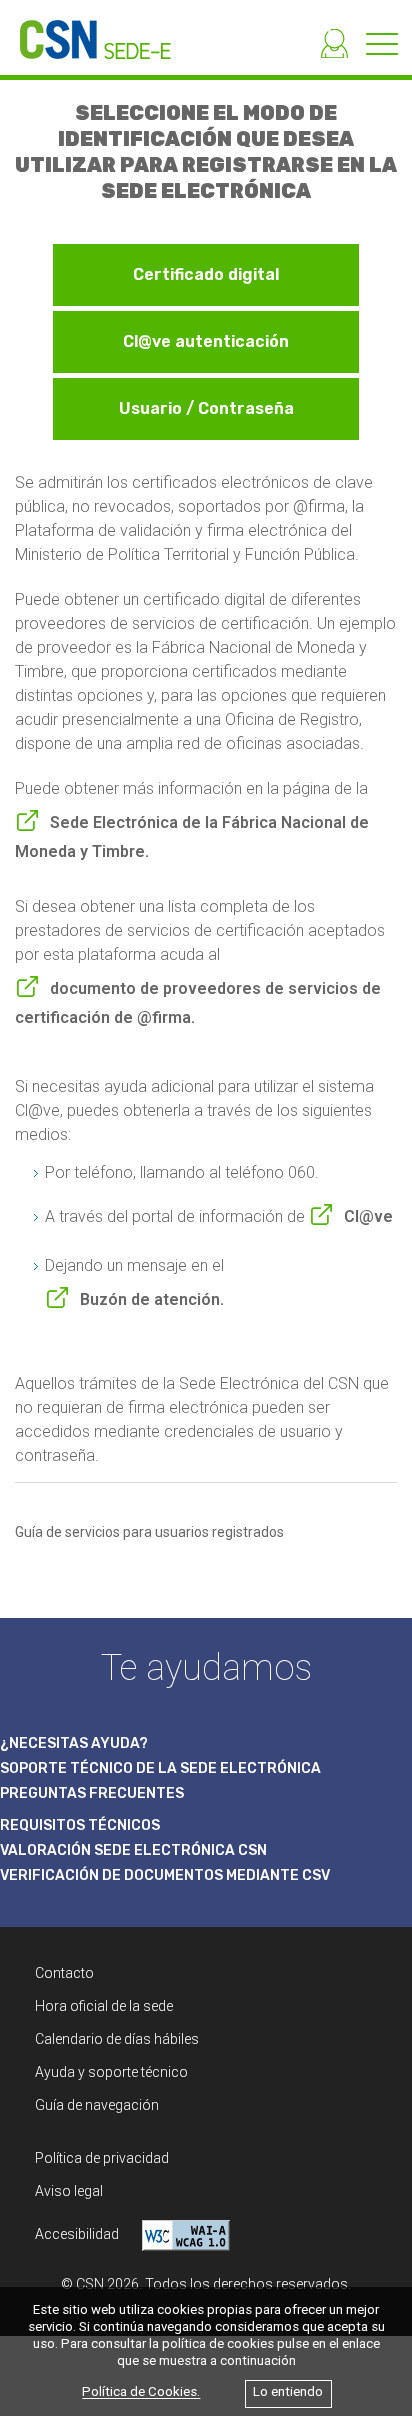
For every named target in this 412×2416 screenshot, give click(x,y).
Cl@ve (368, 1216)
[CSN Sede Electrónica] (85, 29)
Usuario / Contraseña (206, 408)
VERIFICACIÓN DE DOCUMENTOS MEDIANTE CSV (165, 1875)
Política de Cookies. (141, 2392)
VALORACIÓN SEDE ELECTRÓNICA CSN (133, 1850)
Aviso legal (69, 2191)
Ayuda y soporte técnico (111, 2072)
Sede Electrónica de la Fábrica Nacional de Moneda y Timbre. (192, 837)
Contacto (64, 1973)
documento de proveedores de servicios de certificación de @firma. (198, 1003)
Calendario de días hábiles (117, 2039)
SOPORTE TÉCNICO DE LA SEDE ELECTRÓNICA (160, 1768)
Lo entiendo (288, 2392)
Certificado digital (206, 274)
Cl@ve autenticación (206, 341)
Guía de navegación (97, 2105)
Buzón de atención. (152, 1299)
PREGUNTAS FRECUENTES (92, 1793)
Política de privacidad (102, 2158)
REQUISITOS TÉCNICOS (80, 1825)
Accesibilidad (78, 2234)
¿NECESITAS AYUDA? (74, 1743)
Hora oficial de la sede (104, 2006)
